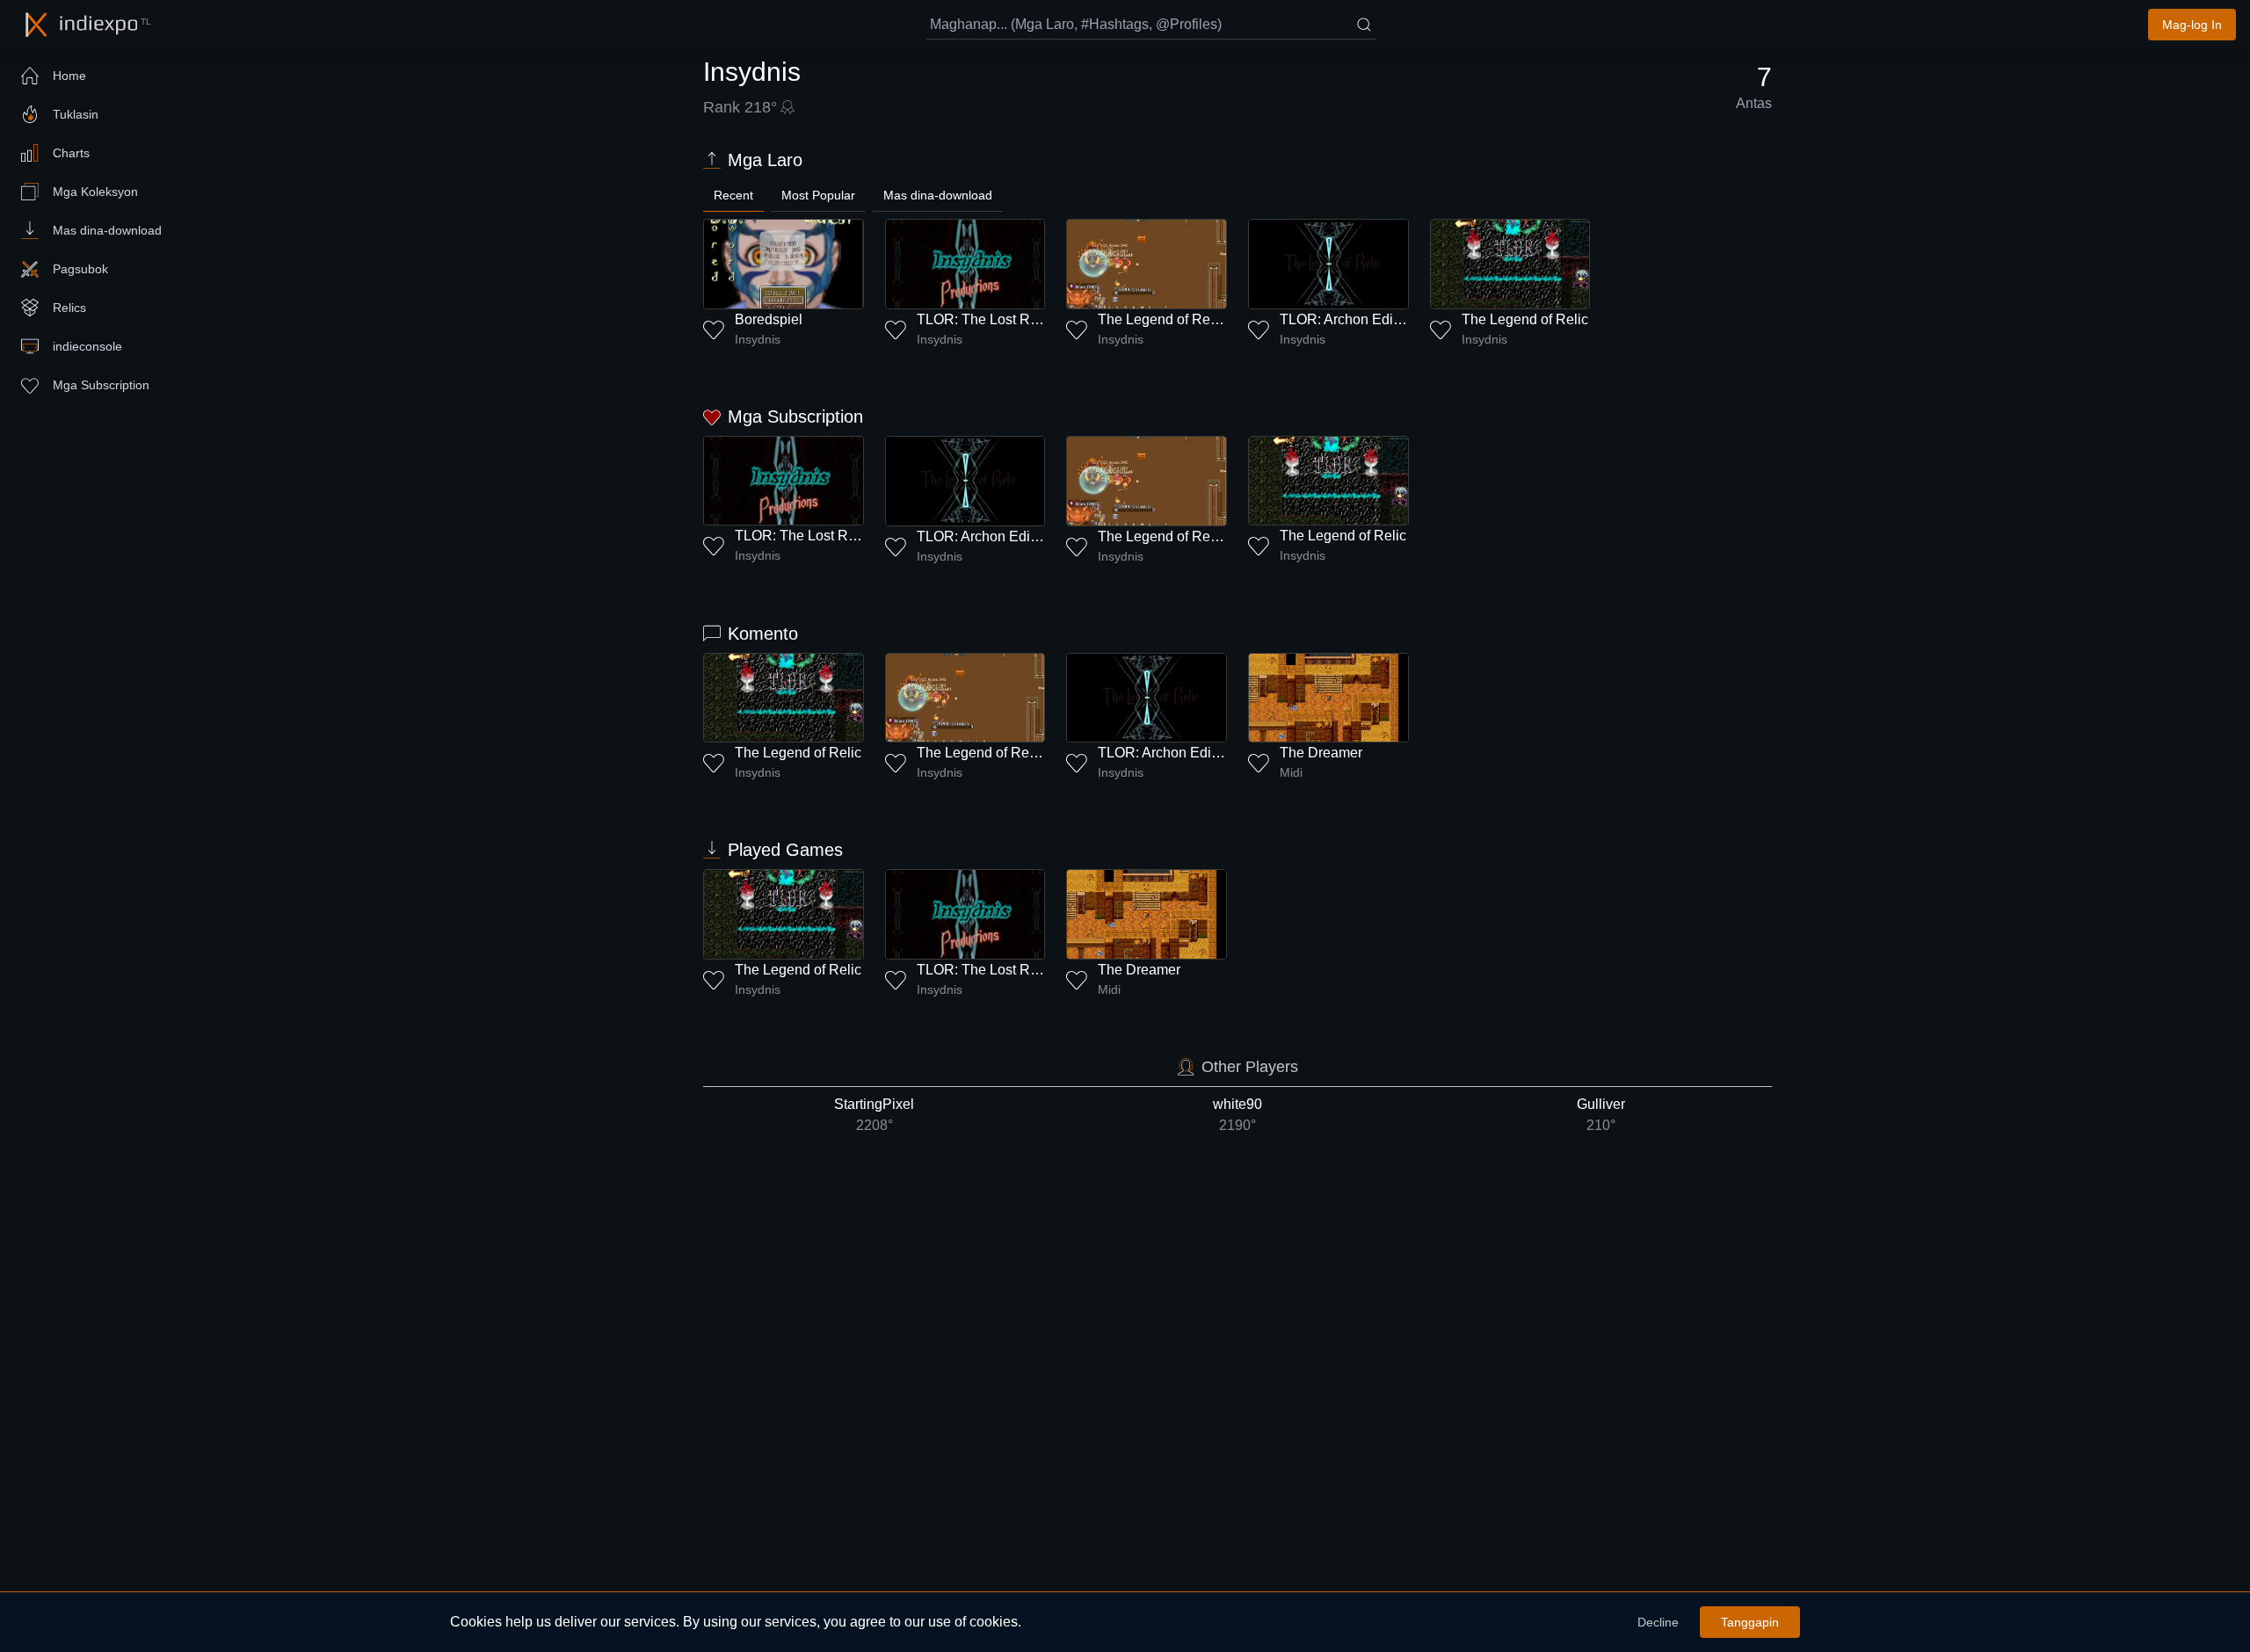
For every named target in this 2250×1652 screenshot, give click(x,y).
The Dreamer (1321, 753)
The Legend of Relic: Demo (1183, 319)
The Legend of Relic (1525, 319)
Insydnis (758, 339)
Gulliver (1601, 1115)
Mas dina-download (938, 195)
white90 (1237, 1115)
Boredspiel (769, 319)
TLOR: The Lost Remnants (1000, 319)
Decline (1658, 1622)
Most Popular (818, 195)
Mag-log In (2192, 25)
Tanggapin (1750, 1622)
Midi (1291, 772)
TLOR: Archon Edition (1348, 319)
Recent (733, 195)
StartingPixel (874, 1115)
